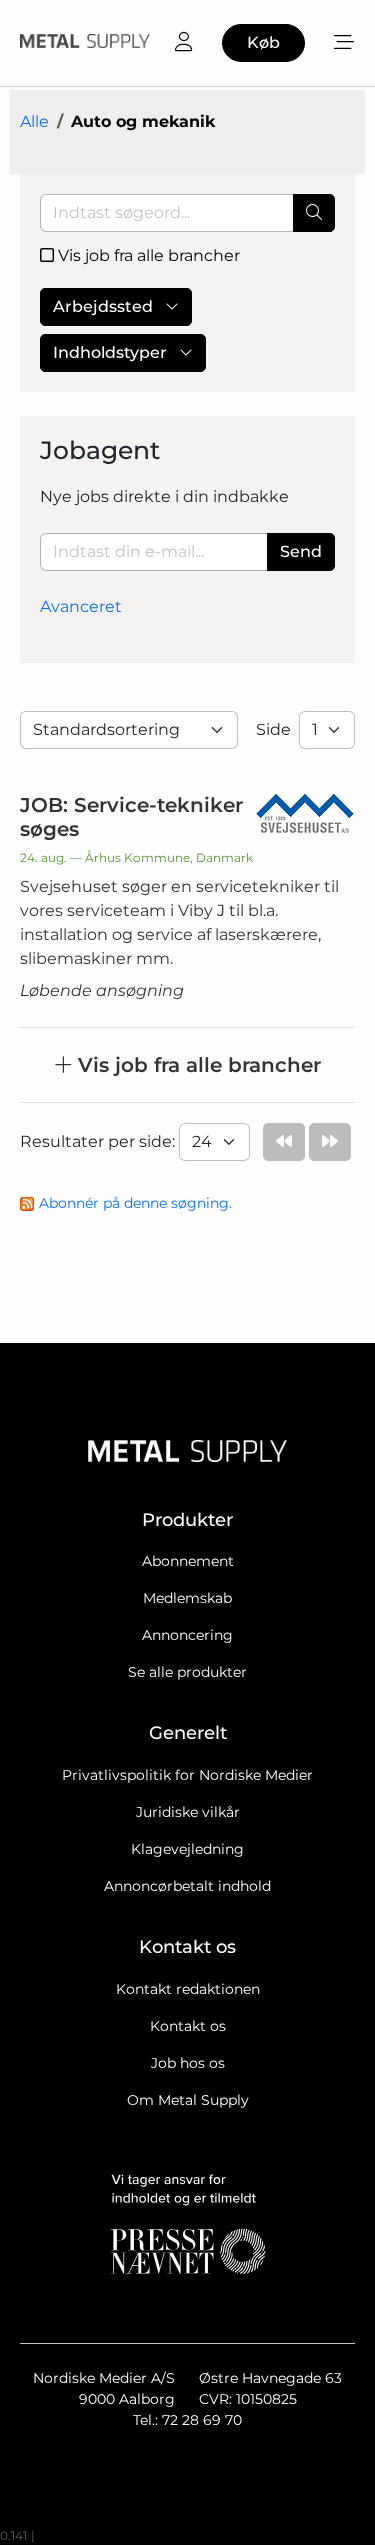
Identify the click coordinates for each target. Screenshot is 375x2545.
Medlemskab (187, 1598)
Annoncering (187, 1635)
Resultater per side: (99, 1141)
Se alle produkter (187, 1672)
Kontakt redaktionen (188, 1989)
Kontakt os (188, 2026)
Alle (34, 121)
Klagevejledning (187, 1849)
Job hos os (188, 2063)
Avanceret (81, 606)
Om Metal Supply (188, 2100)
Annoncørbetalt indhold (187, 1886)
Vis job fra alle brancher (147, 255)
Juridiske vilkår (188, 1812)
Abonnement (188, 1561)
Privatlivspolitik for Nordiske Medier (187, 1775)
